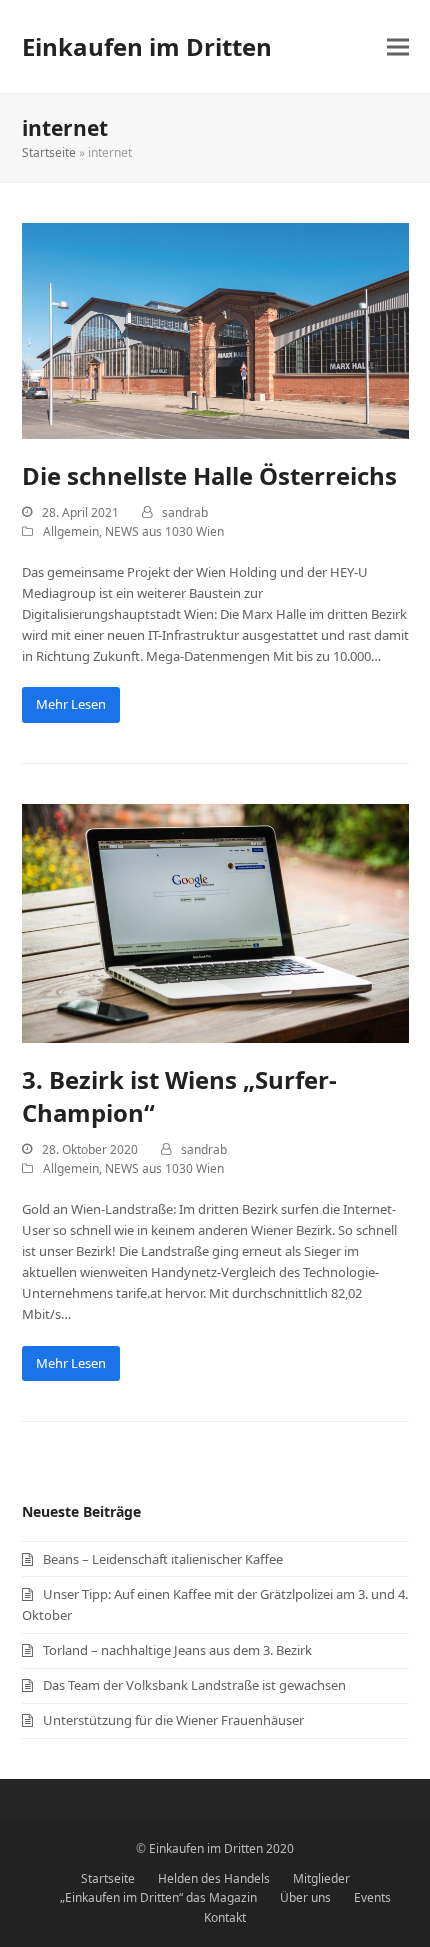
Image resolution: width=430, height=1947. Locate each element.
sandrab (185, 512)
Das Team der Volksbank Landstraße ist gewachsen (194, 1685)
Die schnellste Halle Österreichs (209, 475)
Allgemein (71, 531)
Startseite (49, 152)
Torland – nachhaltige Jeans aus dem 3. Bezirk (177, 1650)
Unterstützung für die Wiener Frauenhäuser (173, 1720)
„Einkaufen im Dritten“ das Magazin (158, 1897)
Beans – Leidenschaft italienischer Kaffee (163, 1559)
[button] (398, 46)
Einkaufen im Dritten (147, 46)
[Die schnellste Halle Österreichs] (215, 330)
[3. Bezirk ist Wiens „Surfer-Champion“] (215, 922)
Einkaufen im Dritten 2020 (221, 1848)
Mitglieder (321, 1878)
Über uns (305, 1897)
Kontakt (225, 1917)
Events (372, 1897)
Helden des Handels (214, 1878)
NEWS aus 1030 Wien (164, 531)
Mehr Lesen (71, 704)
